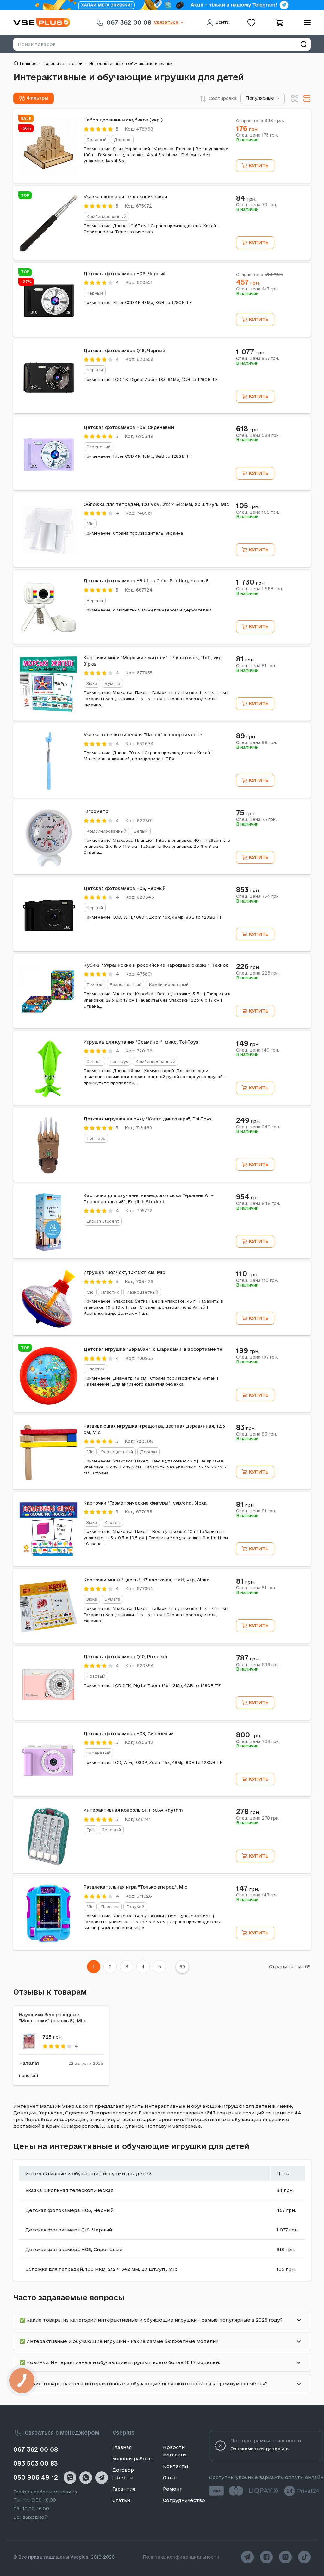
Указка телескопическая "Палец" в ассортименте (143, 735)
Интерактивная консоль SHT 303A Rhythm (133, 1810)
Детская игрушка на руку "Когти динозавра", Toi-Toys (148, 1119)
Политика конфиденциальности (181, 2557)
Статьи (121, 2500)
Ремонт (173, 2489)
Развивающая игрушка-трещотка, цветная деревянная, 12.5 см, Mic (154, 1429)
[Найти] (303, 44)
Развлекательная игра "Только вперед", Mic (135, 1887)
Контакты (175, 2466)
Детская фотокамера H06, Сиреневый (129, 427)
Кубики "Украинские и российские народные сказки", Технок (156, 965)
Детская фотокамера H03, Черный (125, 888)
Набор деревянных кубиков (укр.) (123, 120)
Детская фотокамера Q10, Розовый (125, 1657)
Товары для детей (63, 63)
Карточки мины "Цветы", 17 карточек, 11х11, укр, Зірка (146, 1580)
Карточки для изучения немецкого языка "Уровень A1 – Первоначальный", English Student (149, 1199)
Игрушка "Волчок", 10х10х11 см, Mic (124, 1272)
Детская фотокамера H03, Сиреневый (129, 1734)
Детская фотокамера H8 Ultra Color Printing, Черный (146, 581)
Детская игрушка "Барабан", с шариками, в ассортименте (153, 1349)
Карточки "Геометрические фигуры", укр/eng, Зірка (145, 1503)
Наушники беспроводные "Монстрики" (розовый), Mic (52, 2018)
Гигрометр (96, 811)
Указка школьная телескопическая (125, 197)
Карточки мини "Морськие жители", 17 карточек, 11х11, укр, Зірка (153, 661)
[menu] (305, 22)
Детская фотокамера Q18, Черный (124, 351)
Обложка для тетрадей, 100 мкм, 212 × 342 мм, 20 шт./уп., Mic (156, 504)
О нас (170, 2477)
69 (182, 1967)
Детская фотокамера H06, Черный (125, 274)
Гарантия (124, 2489)
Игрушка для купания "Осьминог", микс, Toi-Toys (141, 1042)
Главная (28, 63)
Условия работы (132, 2458)
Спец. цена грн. (257, 135)
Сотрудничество (184, 2500)
